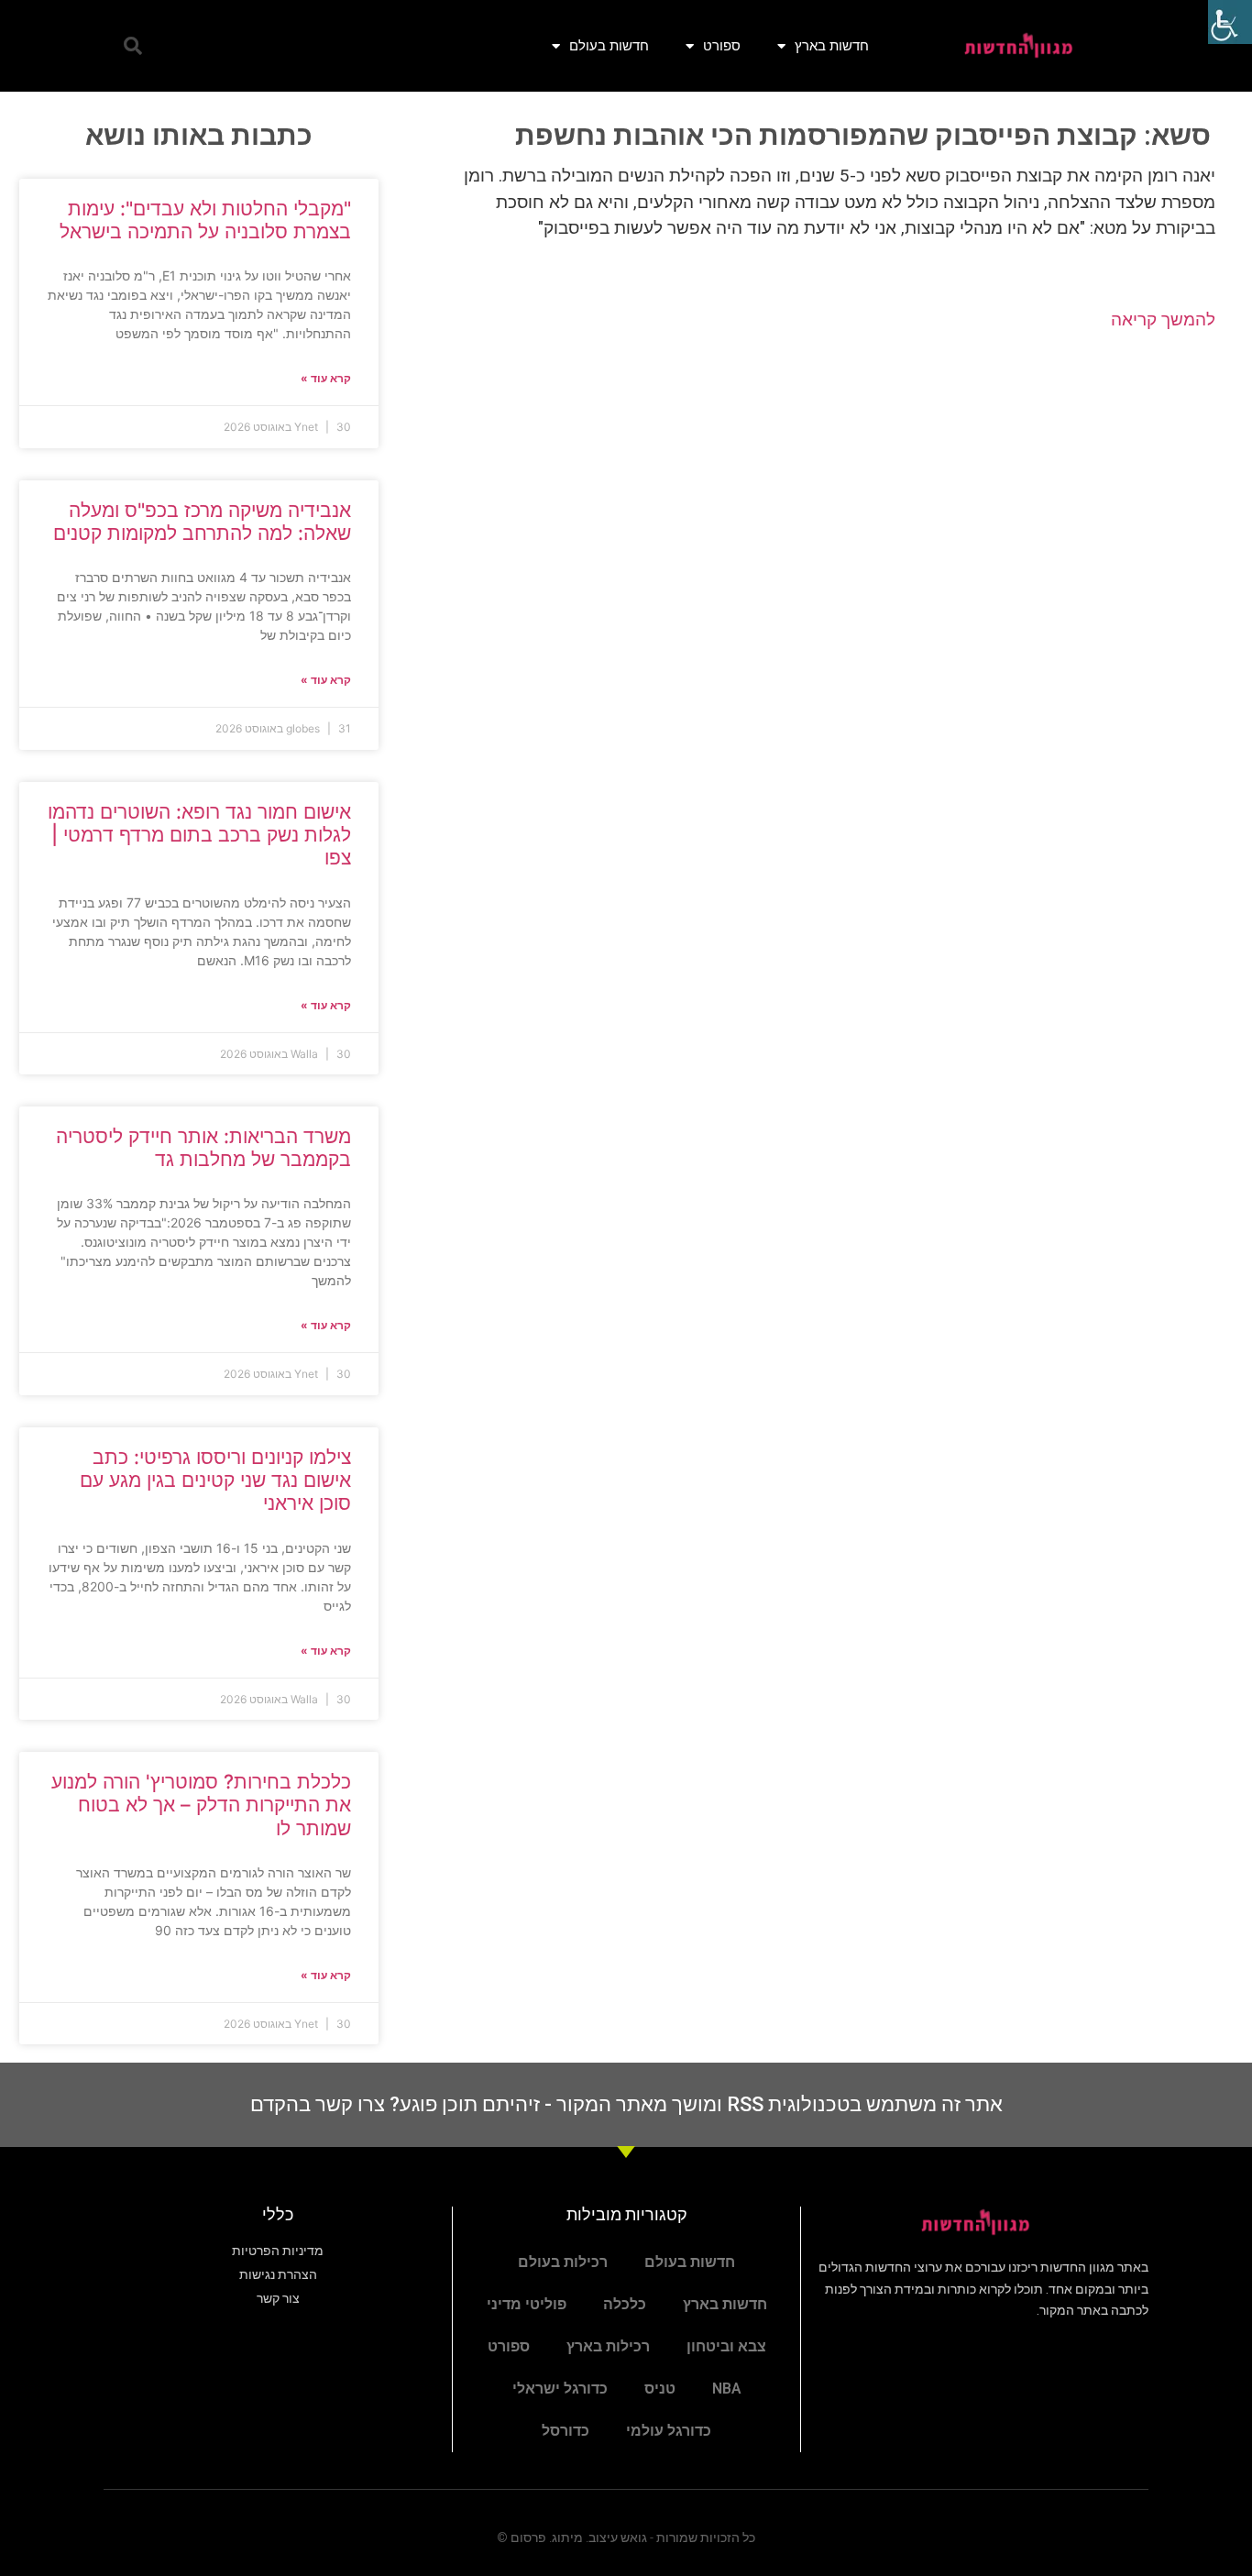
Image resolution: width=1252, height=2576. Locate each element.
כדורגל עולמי (669, 2431)
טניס (660, 2389)
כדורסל (566, 2431)
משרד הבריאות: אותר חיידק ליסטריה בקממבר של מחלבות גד (203, 1148)
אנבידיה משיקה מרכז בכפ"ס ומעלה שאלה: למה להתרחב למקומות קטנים (202, 522)
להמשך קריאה (1163, 319)
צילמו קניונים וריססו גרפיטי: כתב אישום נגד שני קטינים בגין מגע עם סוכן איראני (215, 1480)
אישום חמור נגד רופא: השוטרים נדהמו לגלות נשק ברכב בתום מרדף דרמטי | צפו (199, 835)
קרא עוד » (326, 378)
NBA (727, 2389)
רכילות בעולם (563, 2262)
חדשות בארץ (832, 45)
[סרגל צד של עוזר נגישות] (1230, 22)
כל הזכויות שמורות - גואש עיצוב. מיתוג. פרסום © (626, 2537)
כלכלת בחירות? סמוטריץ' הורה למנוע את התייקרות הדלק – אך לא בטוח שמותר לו (201, 1805)
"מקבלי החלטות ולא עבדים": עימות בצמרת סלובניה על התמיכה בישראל (205, 220)
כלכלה (625, 2304)
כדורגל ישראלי (560, 2389)
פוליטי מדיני (527, 2304)
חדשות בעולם (609, 45)
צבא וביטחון (726, 2346)
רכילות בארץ (608, 2346)
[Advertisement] (815, 493)
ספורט (722, 45)
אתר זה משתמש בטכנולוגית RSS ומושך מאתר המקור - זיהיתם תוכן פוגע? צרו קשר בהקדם (626, 2104)
